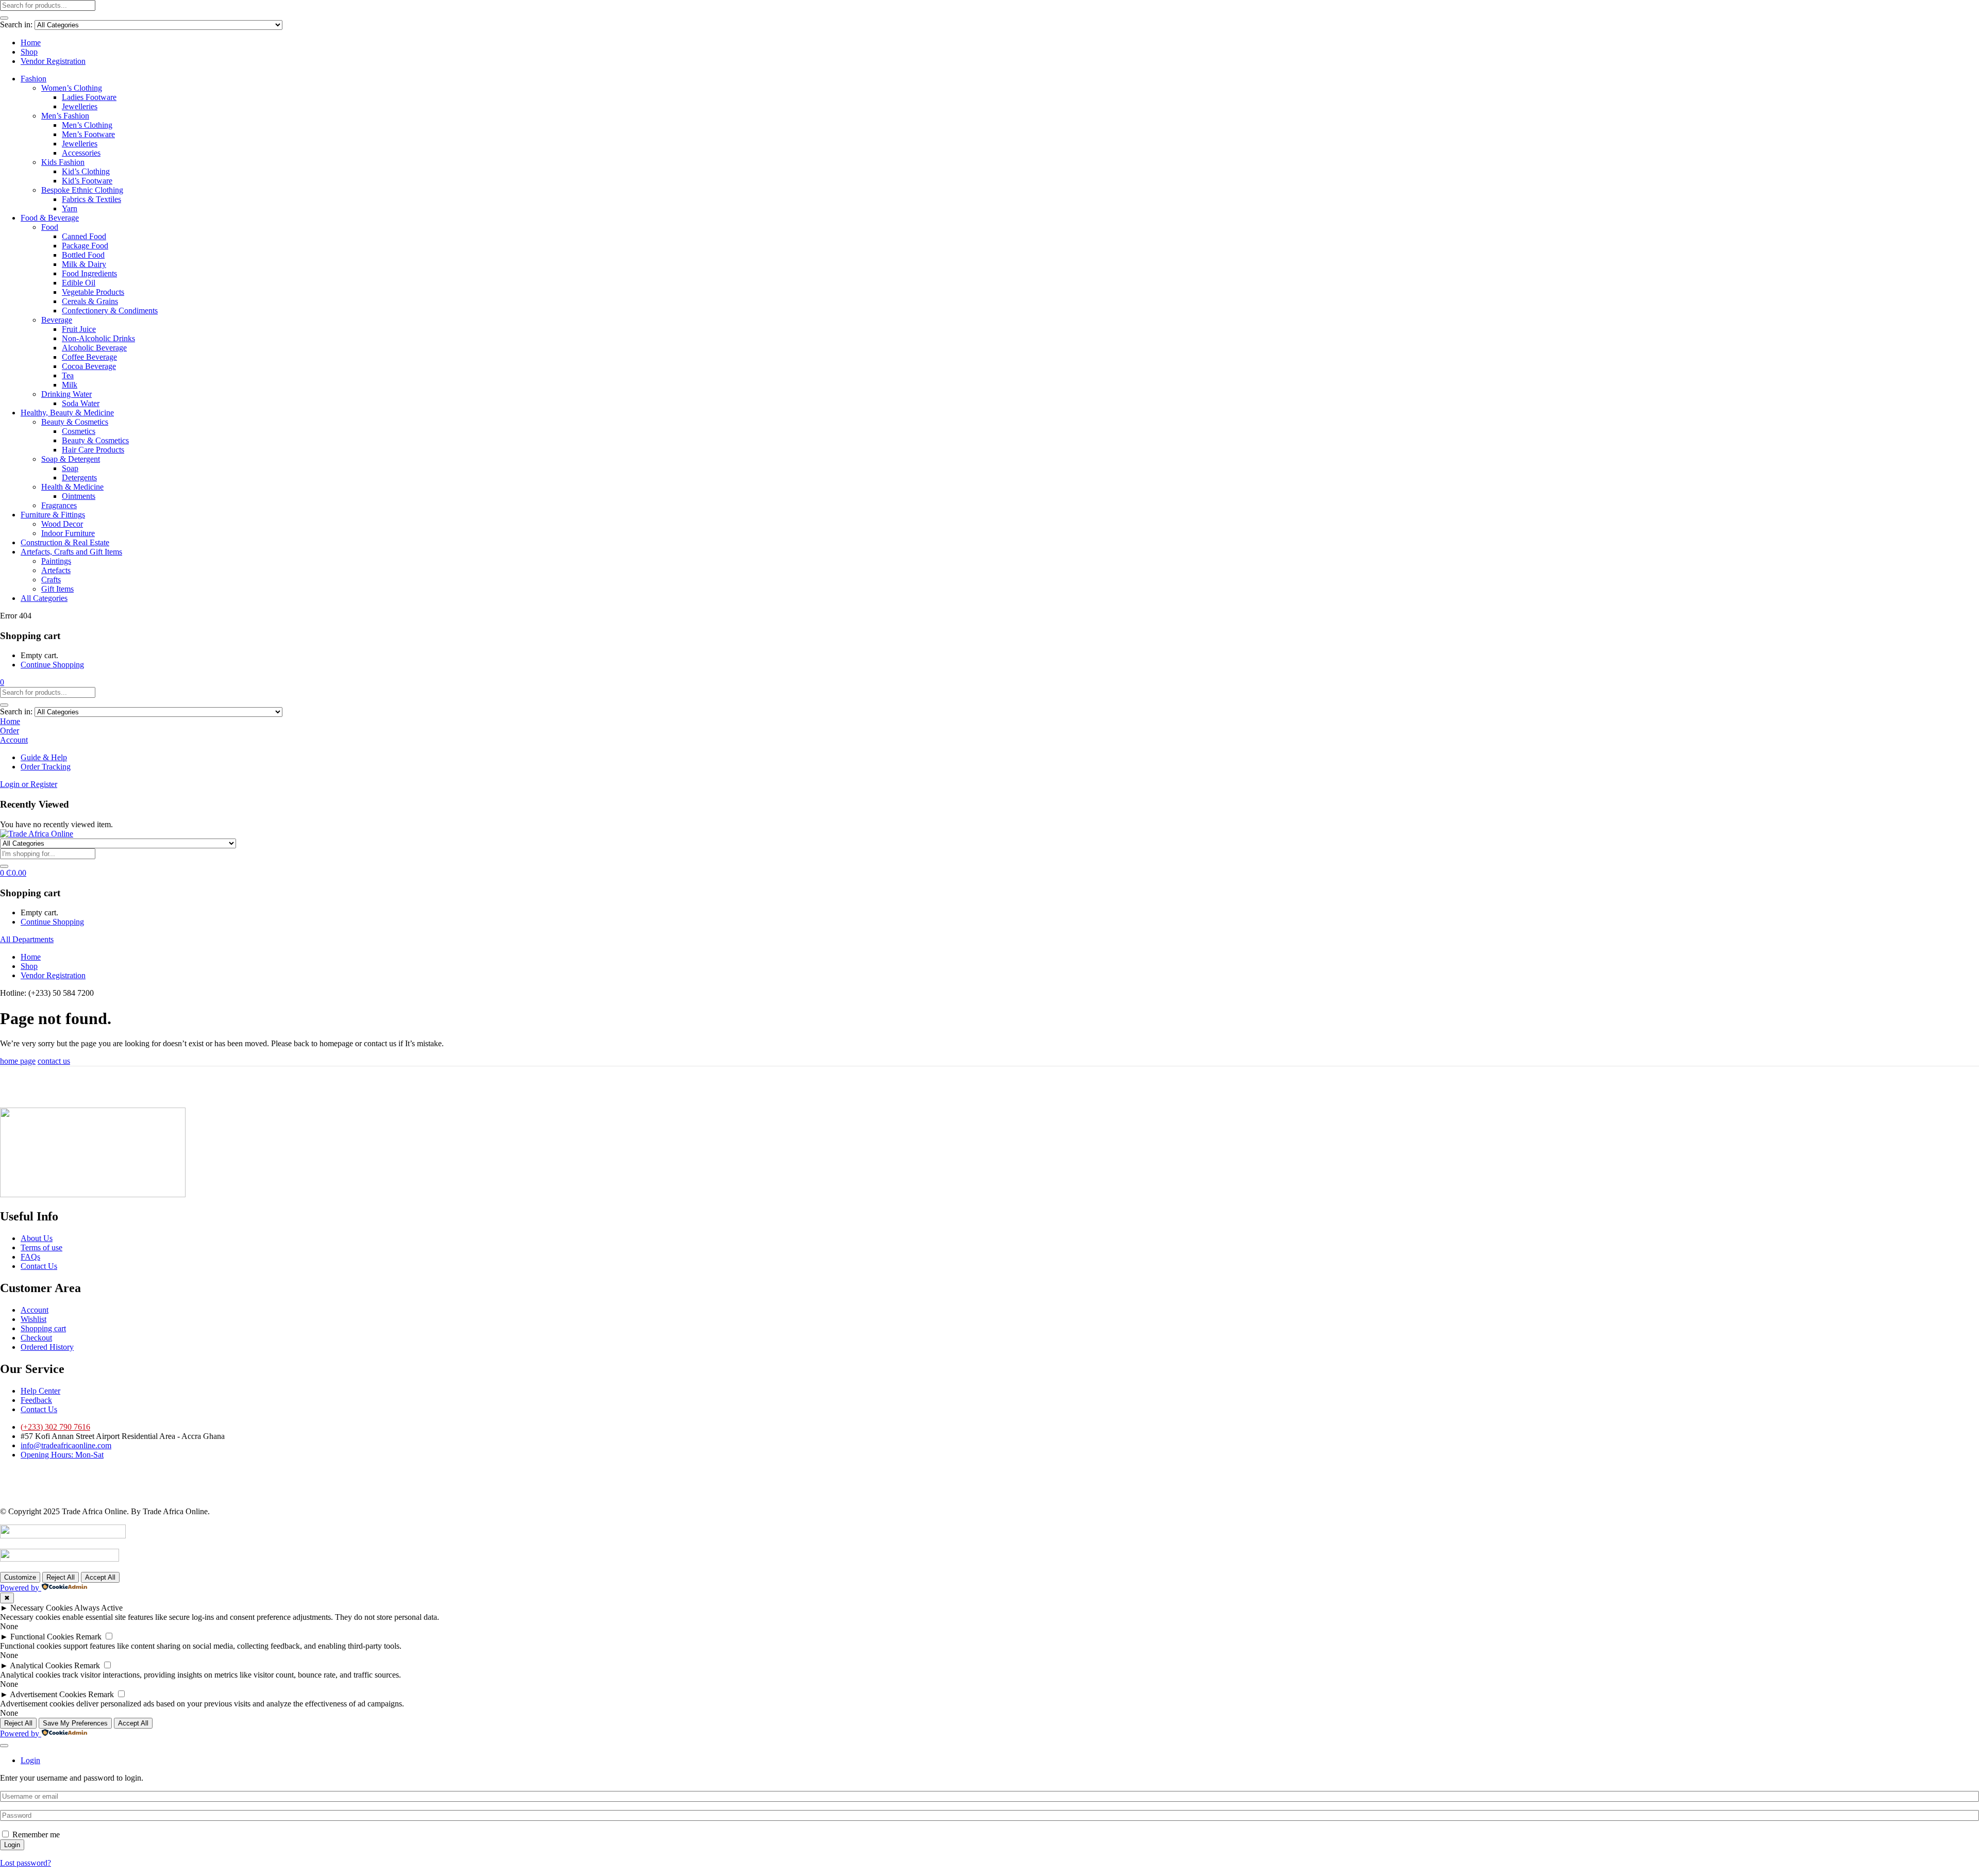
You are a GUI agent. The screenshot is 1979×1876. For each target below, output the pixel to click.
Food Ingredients (89, 273)
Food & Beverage (50, 218)
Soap (70, 468)
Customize (20, 1577)
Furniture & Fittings (53, 515)
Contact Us (39, 1266)
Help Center (40, 1391)
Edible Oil (79, 283)
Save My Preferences (75, 1723)
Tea (68, 375)
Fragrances (59, 505)
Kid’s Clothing (86, 171)
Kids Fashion (63, 162)
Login (12, 1845)
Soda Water (81, 403)
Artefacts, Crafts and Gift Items (71, 552)
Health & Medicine (72, 487)
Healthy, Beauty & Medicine (67, 413)
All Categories (44, 598)
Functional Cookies (42, 1637)
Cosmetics (79, 431)
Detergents (79, 478)
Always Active (98, 1608)
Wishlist (33, 1319)
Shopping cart (43, 1328)
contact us (54, 1061)
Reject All (61, 1577)
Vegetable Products (93, 292)
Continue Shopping (52, 665)
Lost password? (26, 1863)
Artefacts (56, 570)
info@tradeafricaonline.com (66, 1445)
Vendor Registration (53, 61)
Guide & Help (44, 757)
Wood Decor (62, 524)
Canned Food (84, 236)
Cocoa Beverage (89, 366)
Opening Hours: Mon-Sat (62, 1455)
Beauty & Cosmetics (75, 422)
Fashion (33, 79)
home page (18, 1061)
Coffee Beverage (89, 357)
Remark (89, 1637)
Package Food (85, 246)
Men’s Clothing (87, 125)
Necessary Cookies (41, 1608)
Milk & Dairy (84, 264)
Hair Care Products (93, 450)
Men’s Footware (88, 134)
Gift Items (57, 589)
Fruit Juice (79, 329)
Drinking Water (66, 394)
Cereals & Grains (90, 301)
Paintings (56, 561)
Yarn (70, 208)
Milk (70, 385)
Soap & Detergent (71, 459)
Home (31, 43)
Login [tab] (30, 1760)
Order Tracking (46, 767)
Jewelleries (80, 106)
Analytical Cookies (41, 1665)
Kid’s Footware (87, 181)
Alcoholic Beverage (94, 348)
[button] (2, 682)
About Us (37, 1238)
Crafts (51, 580)
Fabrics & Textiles (91, 199)
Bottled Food (83, 255)
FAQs (30, 1257)
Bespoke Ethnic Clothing (82, 190)
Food (50, 227)
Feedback (36, 1400)
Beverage (57, 320)
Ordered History (47, 1347)
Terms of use (41, 1247)
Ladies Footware (89, 97)
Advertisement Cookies (48, 1694)
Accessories (81, 153)
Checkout (36, 1338)
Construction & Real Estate (65, 542)
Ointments (79, 496)
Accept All (100, 1577)
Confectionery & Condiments (110, 311)
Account (35, 1310)
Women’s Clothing (72, 88)
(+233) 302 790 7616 (55, 1427)
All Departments (27, 939)
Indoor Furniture (68, 533)
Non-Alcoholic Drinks (98, 338)
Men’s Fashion (65, 116)
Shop (29, 52)
